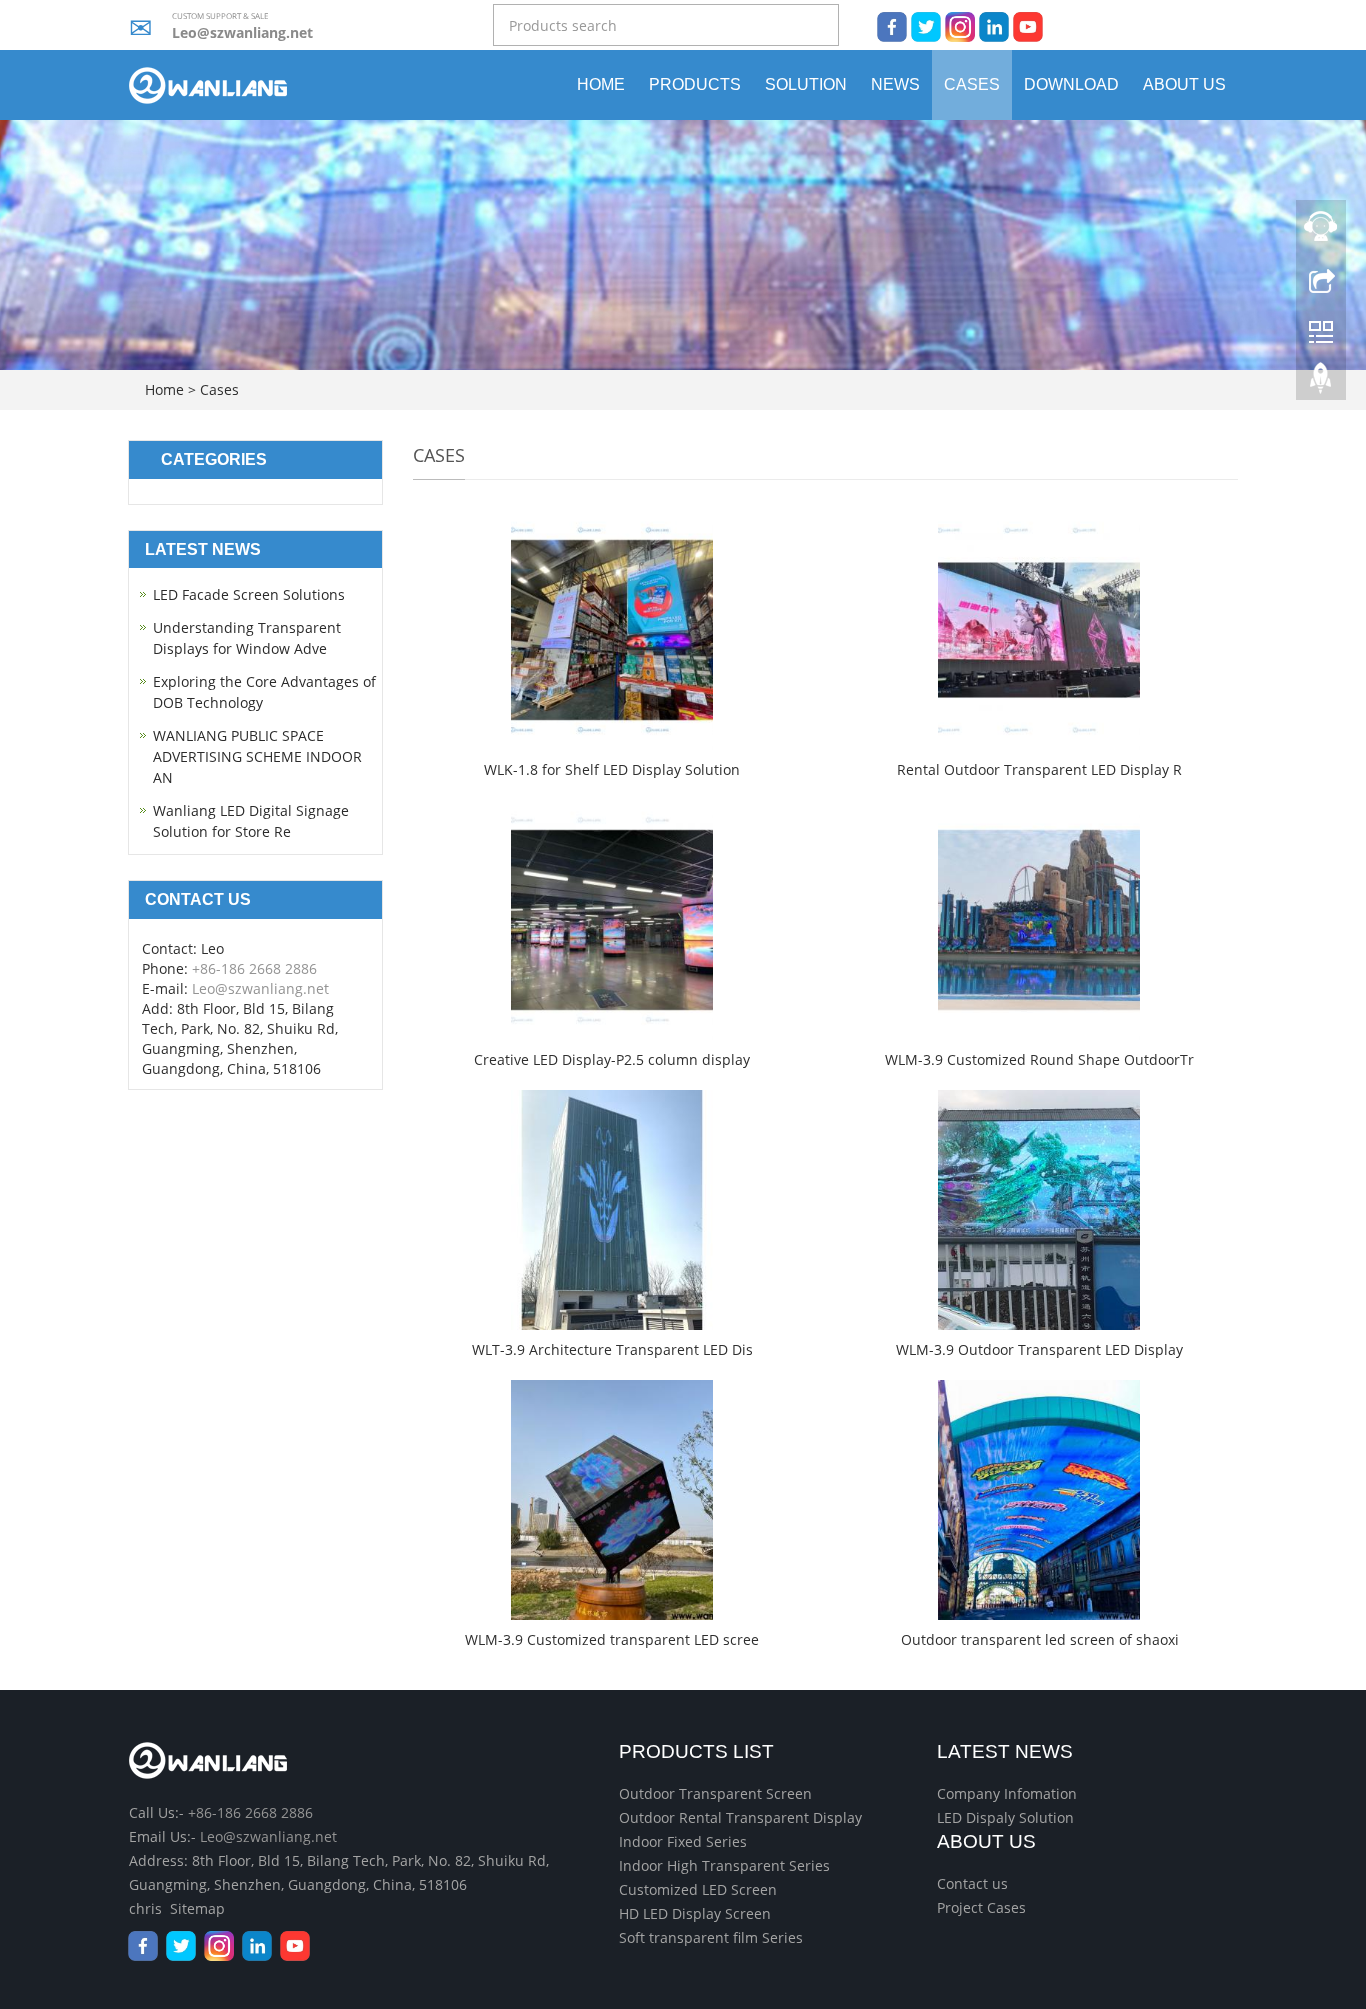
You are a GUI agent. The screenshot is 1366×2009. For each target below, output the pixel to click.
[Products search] (825, 26)
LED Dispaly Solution (1005, 1817)
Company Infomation (1007, 1793)
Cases (972, 84)
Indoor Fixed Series (683, 1841)
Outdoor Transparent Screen (715, 1793)
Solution (806, 84)
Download (1071, 84)
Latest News (1005, 1751)
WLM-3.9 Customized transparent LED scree (612, 1639)
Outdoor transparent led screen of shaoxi (1040, 1639)
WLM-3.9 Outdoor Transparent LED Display (1039, 1349)
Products (695, 84)
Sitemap (197, 1908)
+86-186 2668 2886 (254, 968)
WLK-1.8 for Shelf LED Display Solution (612, 769)
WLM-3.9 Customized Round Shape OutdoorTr (1039, 1059)
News (895, 84)
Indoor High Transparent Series (724, 1865)
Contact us (972, 1883)
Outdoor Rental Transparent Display (740, 1817)
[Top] (1321, 383)
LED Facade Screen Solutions (249, 594)
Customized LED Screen (698, 1889)
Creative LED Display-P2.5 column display (612, 1059)
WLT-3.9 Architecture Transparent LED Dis (612, 1349)
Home (601, 84)
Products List (696, 1751)
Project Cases (981, 1907)
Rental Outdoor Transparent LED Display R (1039, 769)
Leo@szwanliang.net (242, 32)
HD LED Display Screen (695, 1913)
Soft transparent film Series (711, 1937)
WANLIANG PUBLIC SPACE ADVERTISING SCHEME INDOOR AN (257, 756)
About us (1184, 84)
